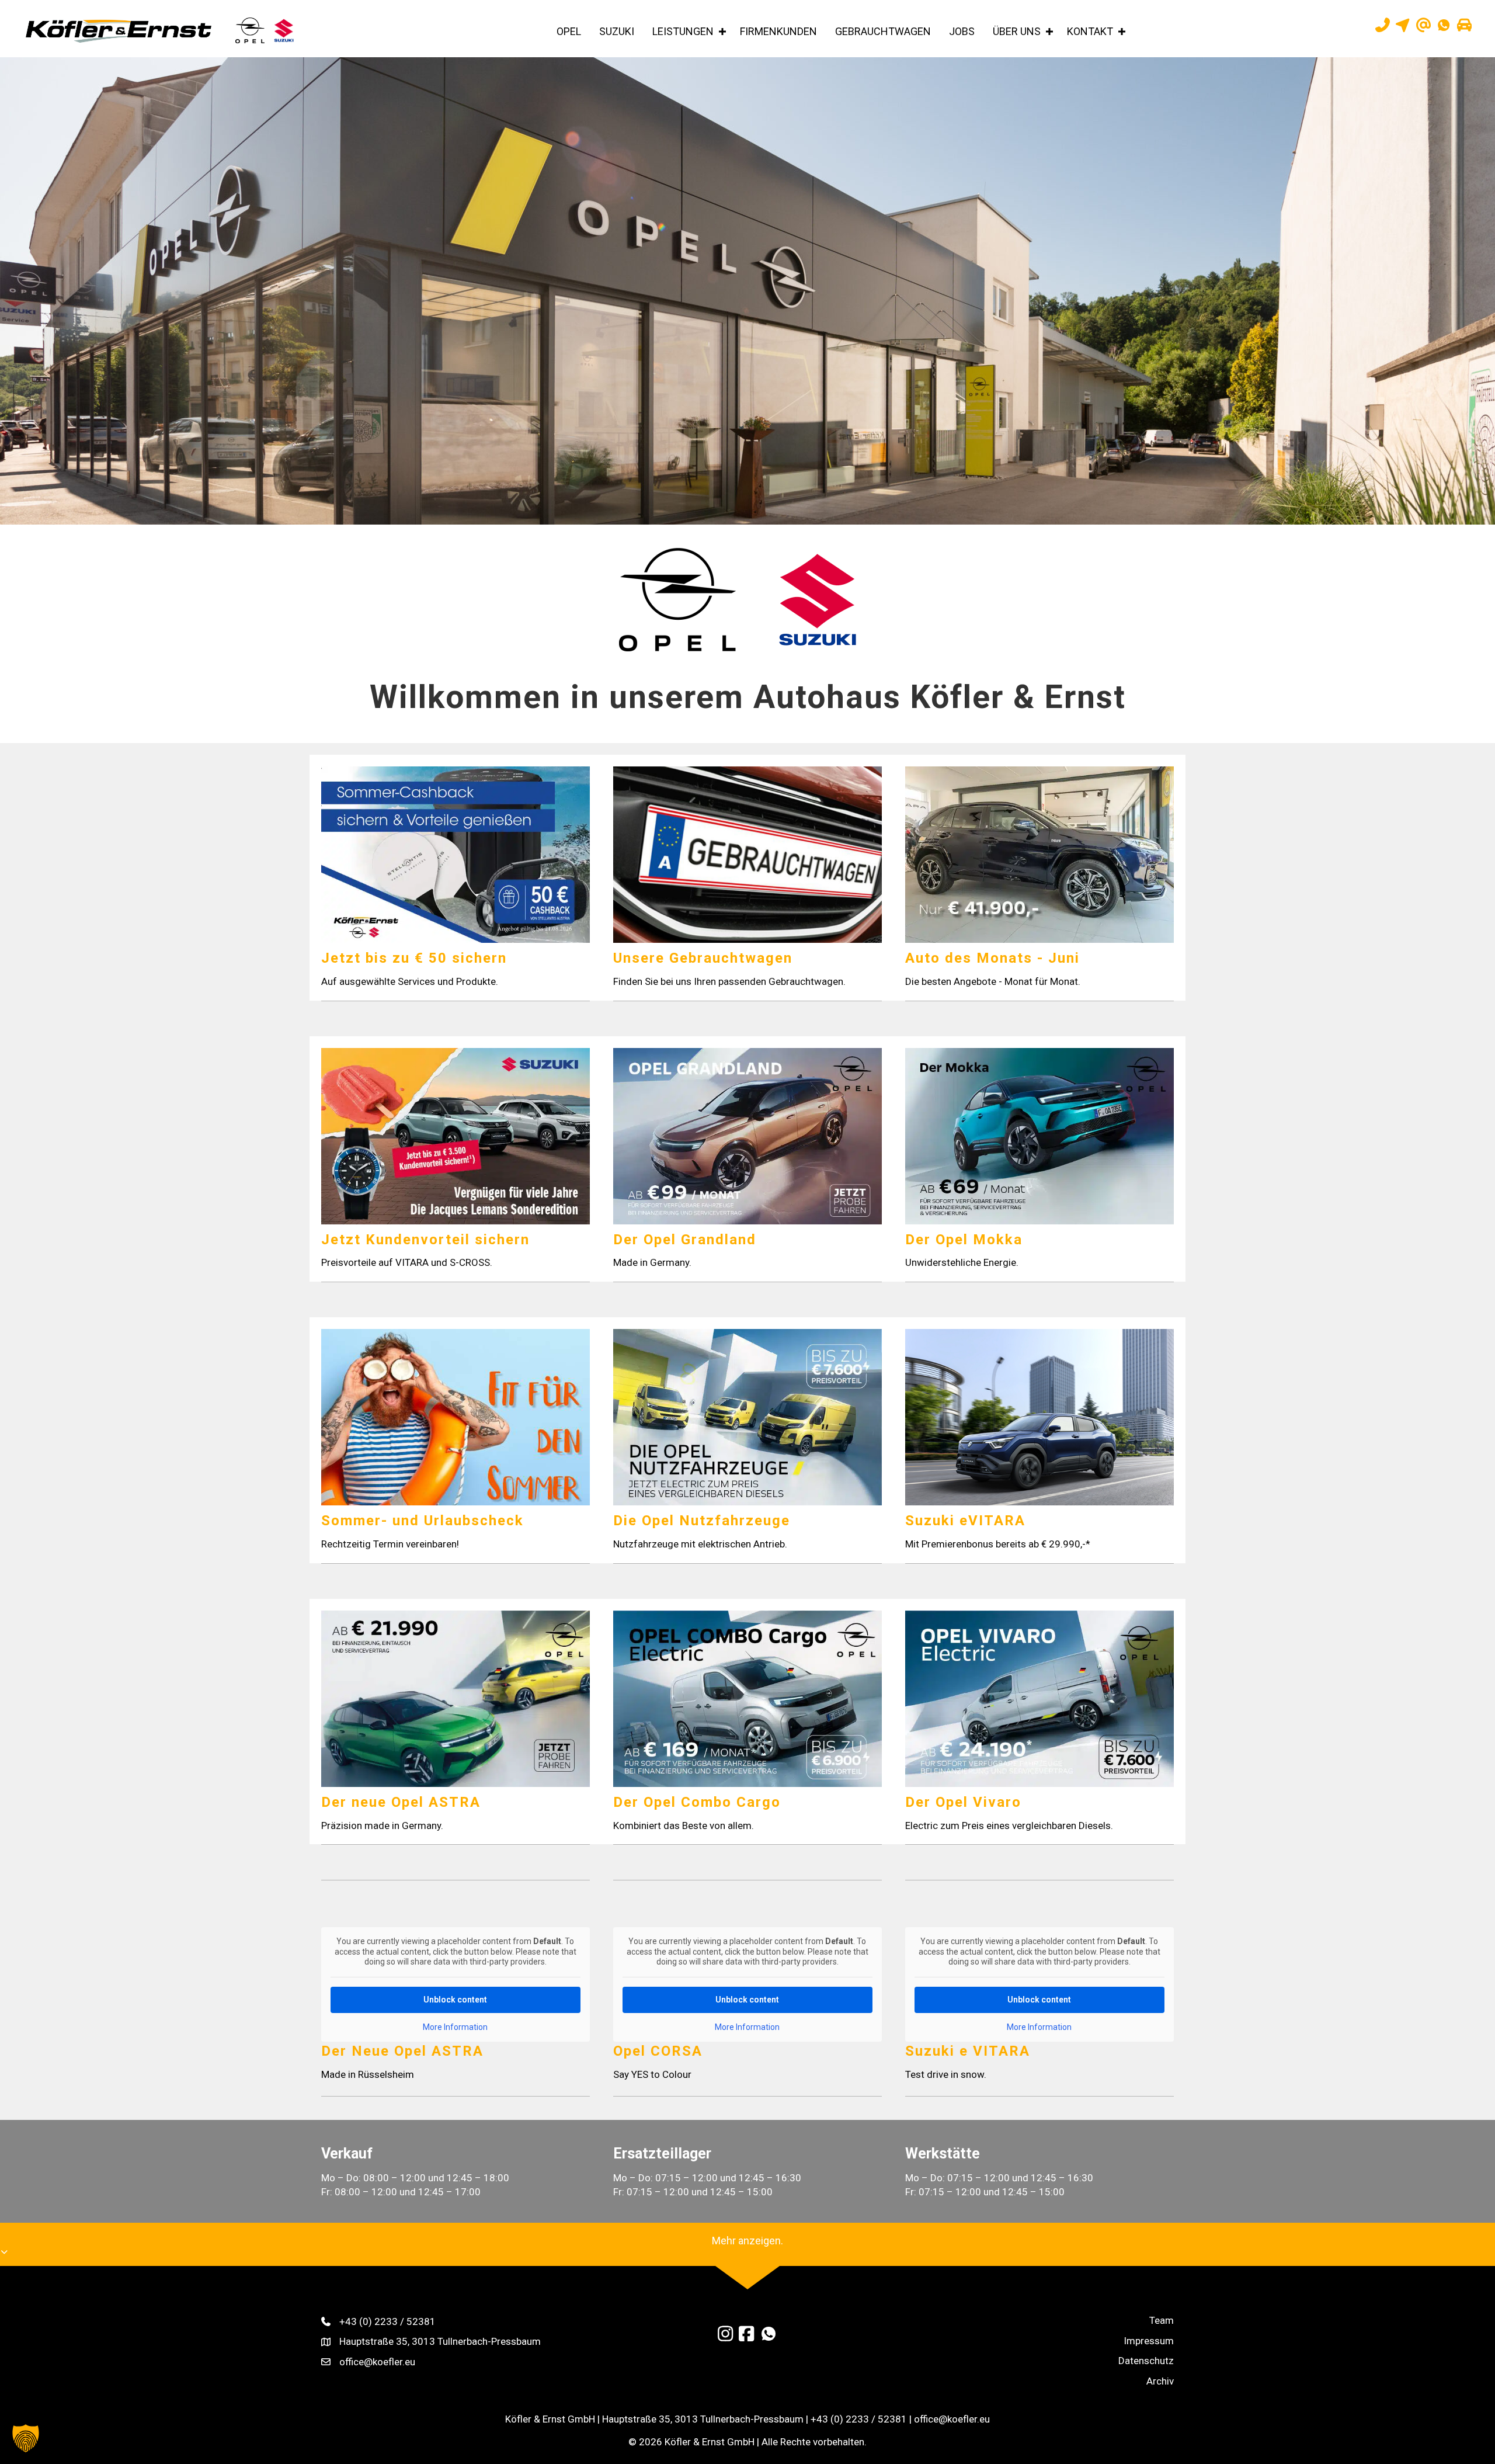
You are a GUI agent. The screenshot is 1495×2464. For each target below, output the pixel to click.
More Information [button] (455, 2027)
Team (1162, 2320)
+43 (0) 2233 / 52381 (387, 2321)
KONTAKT (1090, 31)
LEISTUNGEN (683, 31)
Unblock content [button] (455, 2000)
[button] (722, 32)
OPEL (569, 31)
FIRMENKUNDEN (778, 31)
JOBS (962, 31)
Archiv (1160, 2381)
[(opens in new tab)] (677, 599)
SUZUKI (617, 31)
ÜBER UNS (1017, 31)
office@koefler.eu (377, 2362)
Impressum (1149, 2341)
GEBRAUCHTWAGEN (883, 31)
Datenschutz (1146, 2361)
